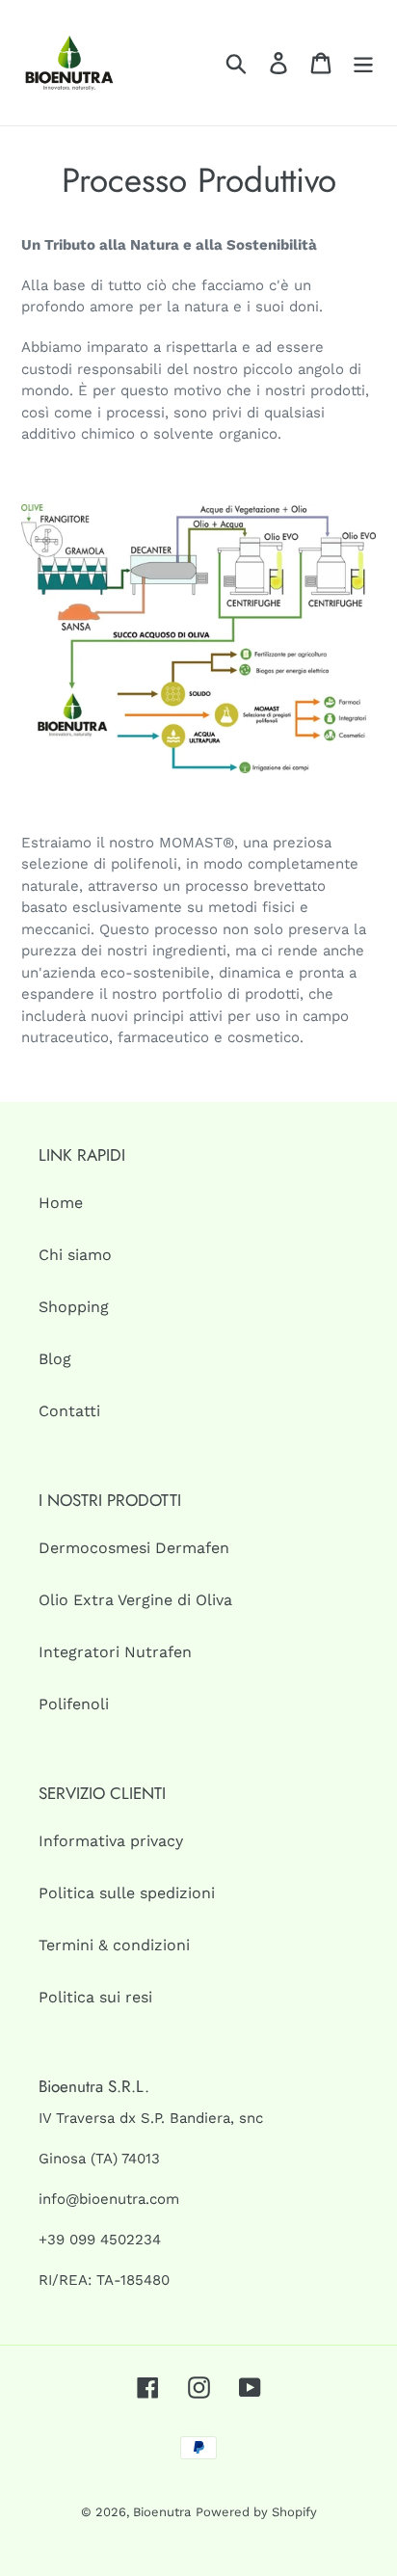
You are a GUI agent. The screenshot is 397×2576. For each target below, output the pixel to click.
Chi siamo (75, 1255)
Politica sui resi (95, 1997)
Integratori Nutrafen (115, 1652)
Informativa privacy (111, 1841)
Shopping (74, 1307)
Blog (55, 1359)
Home (61, 1203)
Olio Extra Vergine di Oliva (135, 1600)
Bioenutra (162, 2512)
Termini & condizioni (114, 1945)
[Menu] (363, 63)
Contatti (69, 1411)
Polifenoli (74, 1704)
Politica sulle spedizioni (127, 1893)
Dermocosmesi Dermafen (134, 1548)
